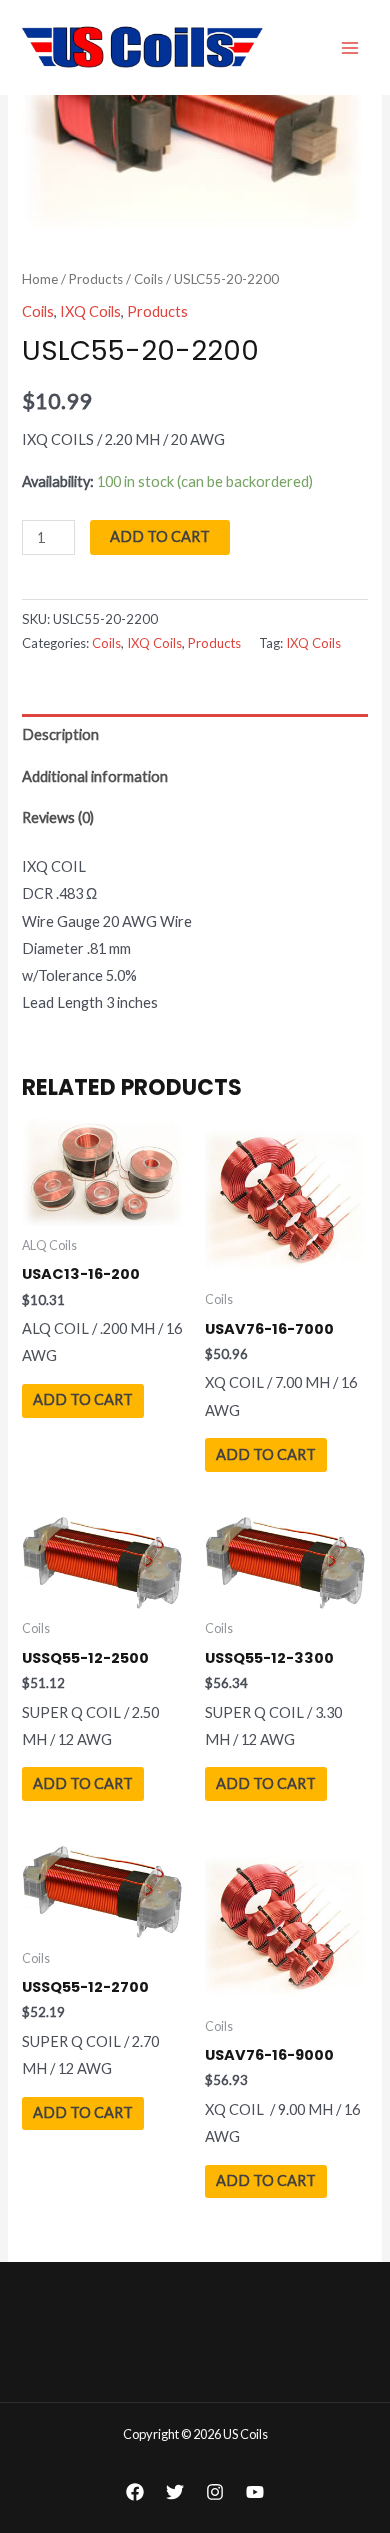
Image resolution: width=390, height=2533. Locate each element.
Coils (148, 279)
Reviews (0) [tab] (58, 817)
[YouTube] (255, 2492)
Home (40, 279)
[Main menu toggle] (350, 47)
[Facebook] (135, 2492)
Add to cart (160, 536)
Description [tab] (60, 734)
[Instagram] (215, 2492)
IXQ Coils (90, 311)
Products (96, 279)
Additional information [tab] (95, 776)
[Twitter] (175, 2492)
